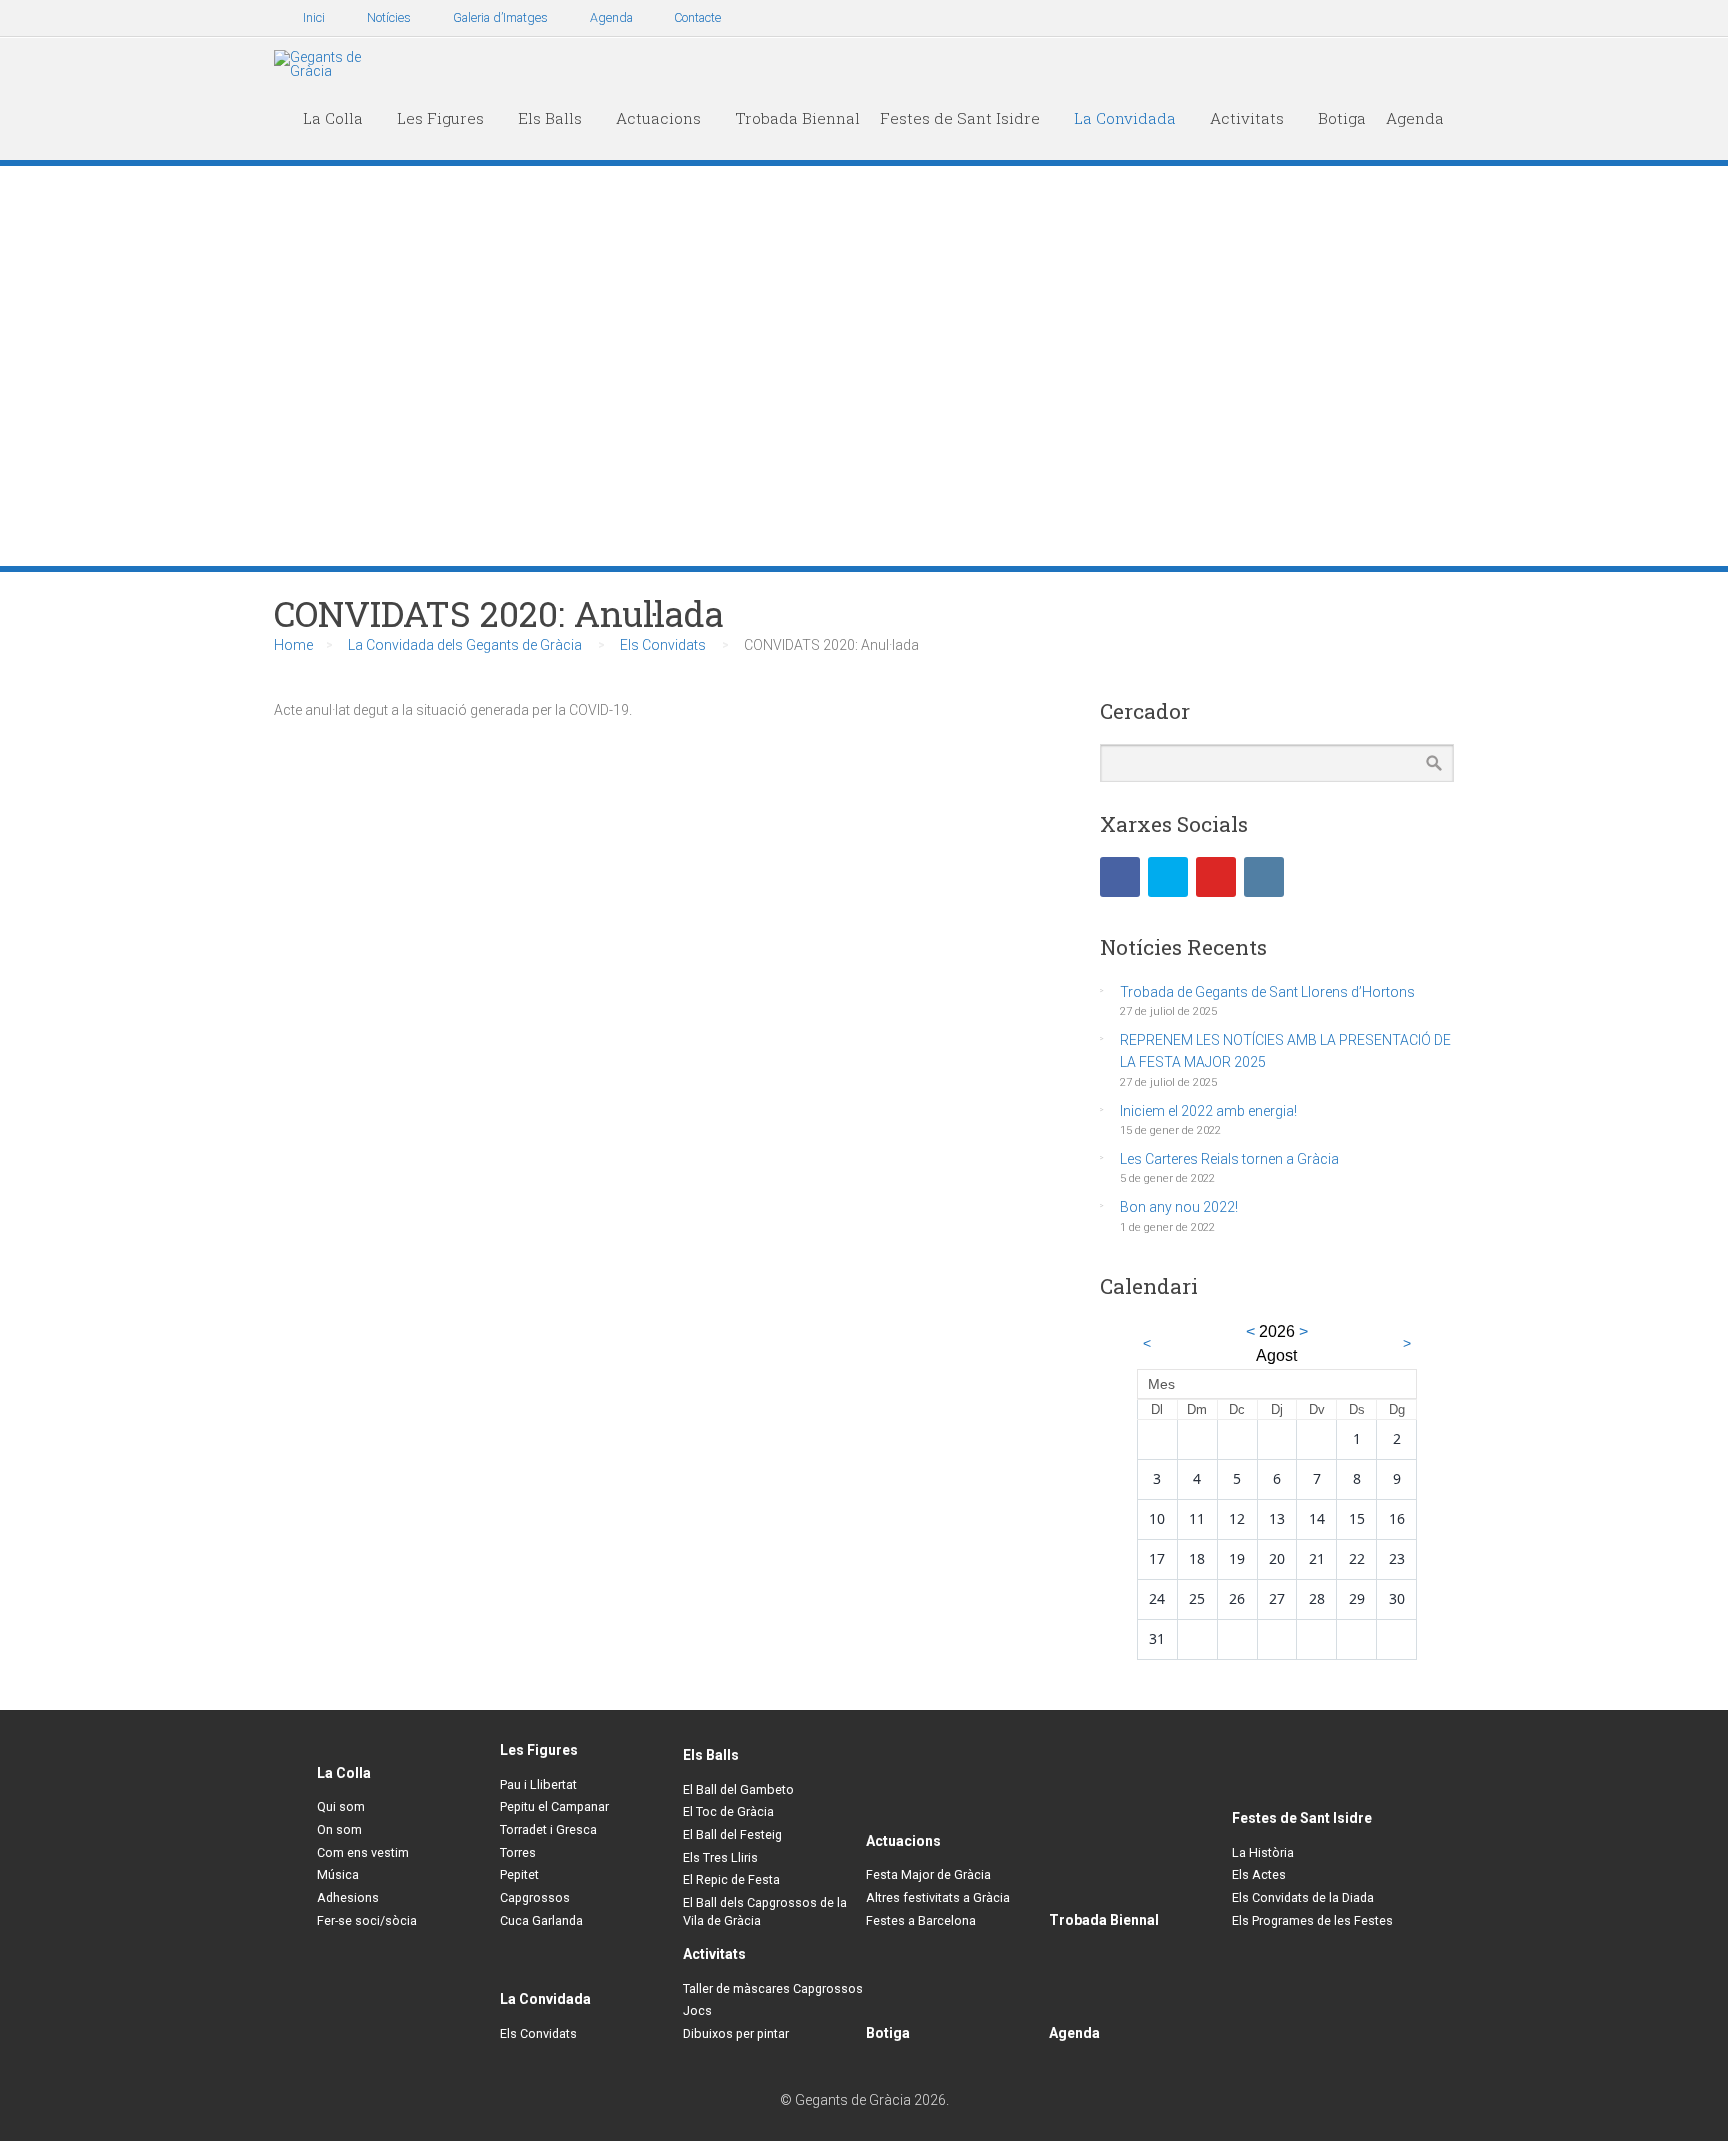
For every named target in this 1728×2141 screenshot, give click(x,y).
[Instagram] (1264, 877)
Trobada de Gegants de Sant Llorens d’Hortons (1267, 992)
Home (293, 645)
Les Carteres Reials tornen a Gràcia (1229, 1159)
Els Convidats (663, 645)
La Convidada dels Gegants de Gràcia (465, 645)
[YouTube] (1216, 877)
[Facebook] (1120, 877)
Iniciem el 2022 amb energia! (1208, 1111)
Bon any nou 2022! (1179, 1207)
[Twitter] (1168, 877)
